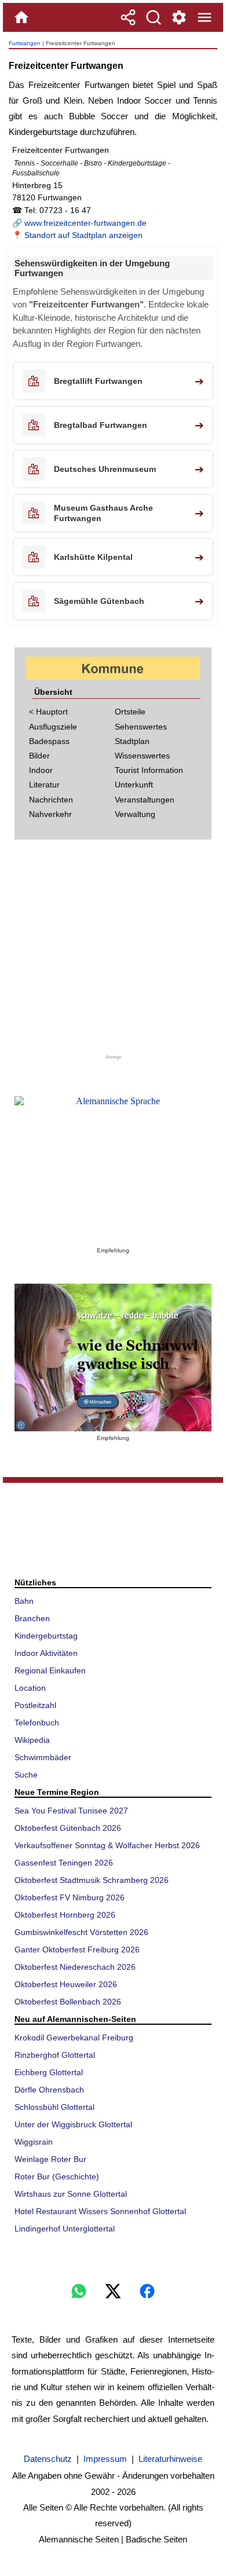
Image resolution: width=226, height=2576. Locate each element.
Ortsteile (130, 712)
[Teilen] (128, 17)
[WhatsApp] (79, 2291)
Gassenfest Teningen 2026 (64, 1863)
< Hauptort (48, 712)
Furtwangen (25, 43)
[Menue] (205, 17)
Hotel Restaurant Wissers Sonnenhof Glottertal (100, 2211)
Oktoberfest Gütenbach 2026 (68, 1828)
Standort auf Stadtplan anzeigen (83, 235)
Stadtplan (132, 741)
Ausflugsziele (53, 727)
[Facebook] (147, 2291)
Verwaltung (135, 814)
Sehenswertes (141, 727)
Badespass (49, 741)
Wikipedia (32, 1740)
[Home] (21, 17)
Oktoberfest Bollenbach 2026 (68, 2002)
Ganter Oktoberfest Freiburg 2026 (77, 1950)
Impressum (105, 2459)
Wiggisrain (34, 2142)
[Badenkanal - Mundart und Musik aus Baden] (113, 1357)
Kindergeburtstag (46, 1636)
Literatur (44, 785)
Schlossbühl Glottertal (54, 2107)
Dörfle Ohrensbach (49, 2090)
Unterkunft (134, 785)
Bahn (24, 1601)
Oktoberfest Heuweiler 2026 (66, 1984)
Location (30, 1688)
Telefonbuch (37, 1723)
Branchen (32, 1618)
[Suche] (154, 17)
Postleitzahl (35, 1705)
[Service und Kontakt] (179, 17)
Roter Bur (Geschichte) (57, 2176)
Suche (26, 1775)
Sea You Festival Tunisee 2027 (71, 1811)
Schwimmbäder (43, 1757)
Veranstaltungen (145, 800)
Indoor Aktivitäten (46, 1653)
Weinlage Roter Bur (50, 2159)
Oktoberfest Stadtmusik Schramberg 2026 (92, 1880)
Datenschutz (48, 2459)
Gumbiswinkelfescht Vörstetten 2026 (81, 1932)
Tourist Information (149, 770)
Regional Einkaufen (50, 1670)
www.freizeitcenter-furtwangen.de (85, 223)
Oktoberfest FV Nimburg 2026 (70, 1897)
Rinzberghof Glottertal (55, 2055)
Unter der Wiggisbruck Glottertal (73, 2124)
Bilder (39, 756)
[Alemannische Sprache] (113, 1170)
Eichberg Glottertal (49, 2072)
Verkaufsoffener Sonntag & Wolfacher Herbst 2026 (107, 1845)
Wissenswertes (142, 756)
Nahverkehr (50, 814)
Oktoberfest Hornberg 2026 (65, 1915)
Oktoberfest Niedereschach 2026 (75, 1967)
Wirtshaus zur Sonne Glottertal (71, 2194)
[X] (113, 2291)
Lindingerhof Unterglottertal (65, 2229)
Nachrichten (51, 800)
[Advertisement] (113, 951)
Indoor (41, 770)
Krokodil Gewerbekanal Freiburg (74, 2038)
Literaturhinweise (170, 2459)
